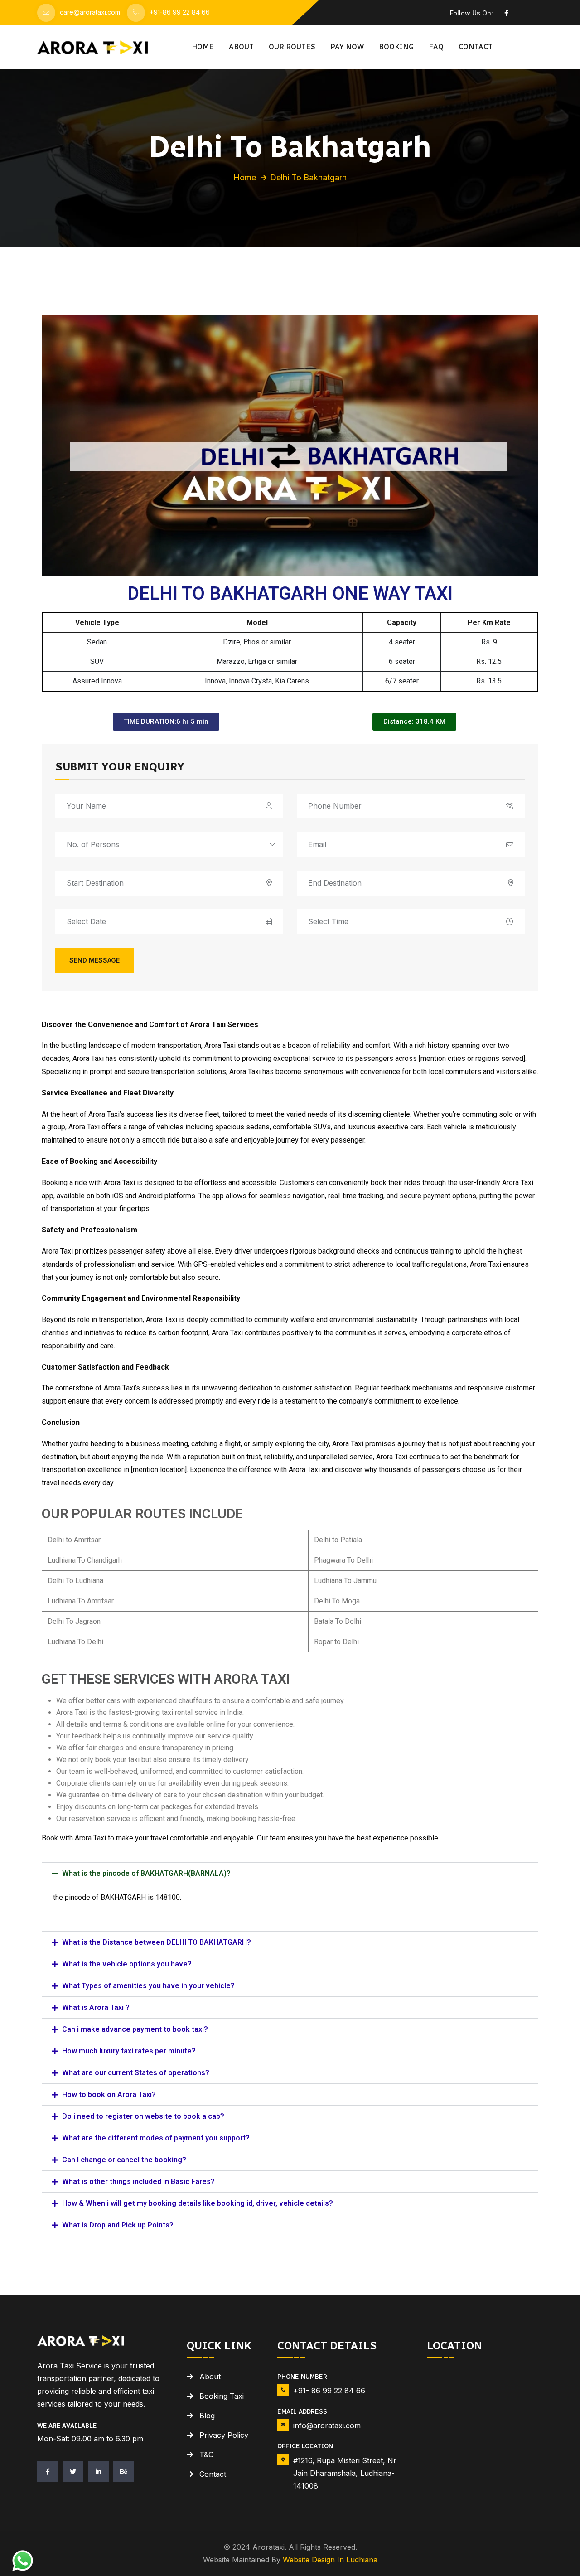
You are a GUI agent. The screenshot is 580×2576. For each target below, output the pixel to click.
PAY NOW (347, 47)
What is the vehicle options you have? (127, 1964)
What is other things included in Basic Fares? (138, 2181)
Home (203, 47)
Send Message (94, 960)
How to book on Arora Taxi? (109, 2094)
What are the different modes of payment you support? (156, 2138)
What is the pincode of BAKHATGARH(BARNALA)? (146, 1873)
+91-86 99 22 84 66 (180, 12)
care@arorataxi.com (90, 12)
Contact (476, 47)
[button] (290, 1873)
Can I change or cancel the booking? (124, 2160)
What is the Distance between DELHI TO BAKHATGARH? (157, 1942)
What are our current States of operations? (136, 2073)
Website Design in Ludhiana (330, 2560)
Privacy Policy (224, 2435)
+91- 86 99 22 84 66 (329, 2391)
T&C (206, 2455)
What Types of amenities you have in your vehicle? (148, 1986)
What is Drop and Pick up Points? (118, 2225)
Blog (207, 2416)
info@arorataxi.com (327, 2426)
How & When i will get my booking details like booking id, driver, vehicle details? (198, 2203)
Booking (396, 47)
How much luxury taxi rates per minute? (129, 2051)
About (241, 47)
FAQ (436, 47)
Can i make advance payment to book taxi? (135, 2029)
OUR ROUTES (292, 47)
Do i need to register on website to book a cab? (143, 2116)
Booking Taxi (222, 2396)
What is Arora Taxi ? (96, 2007)
